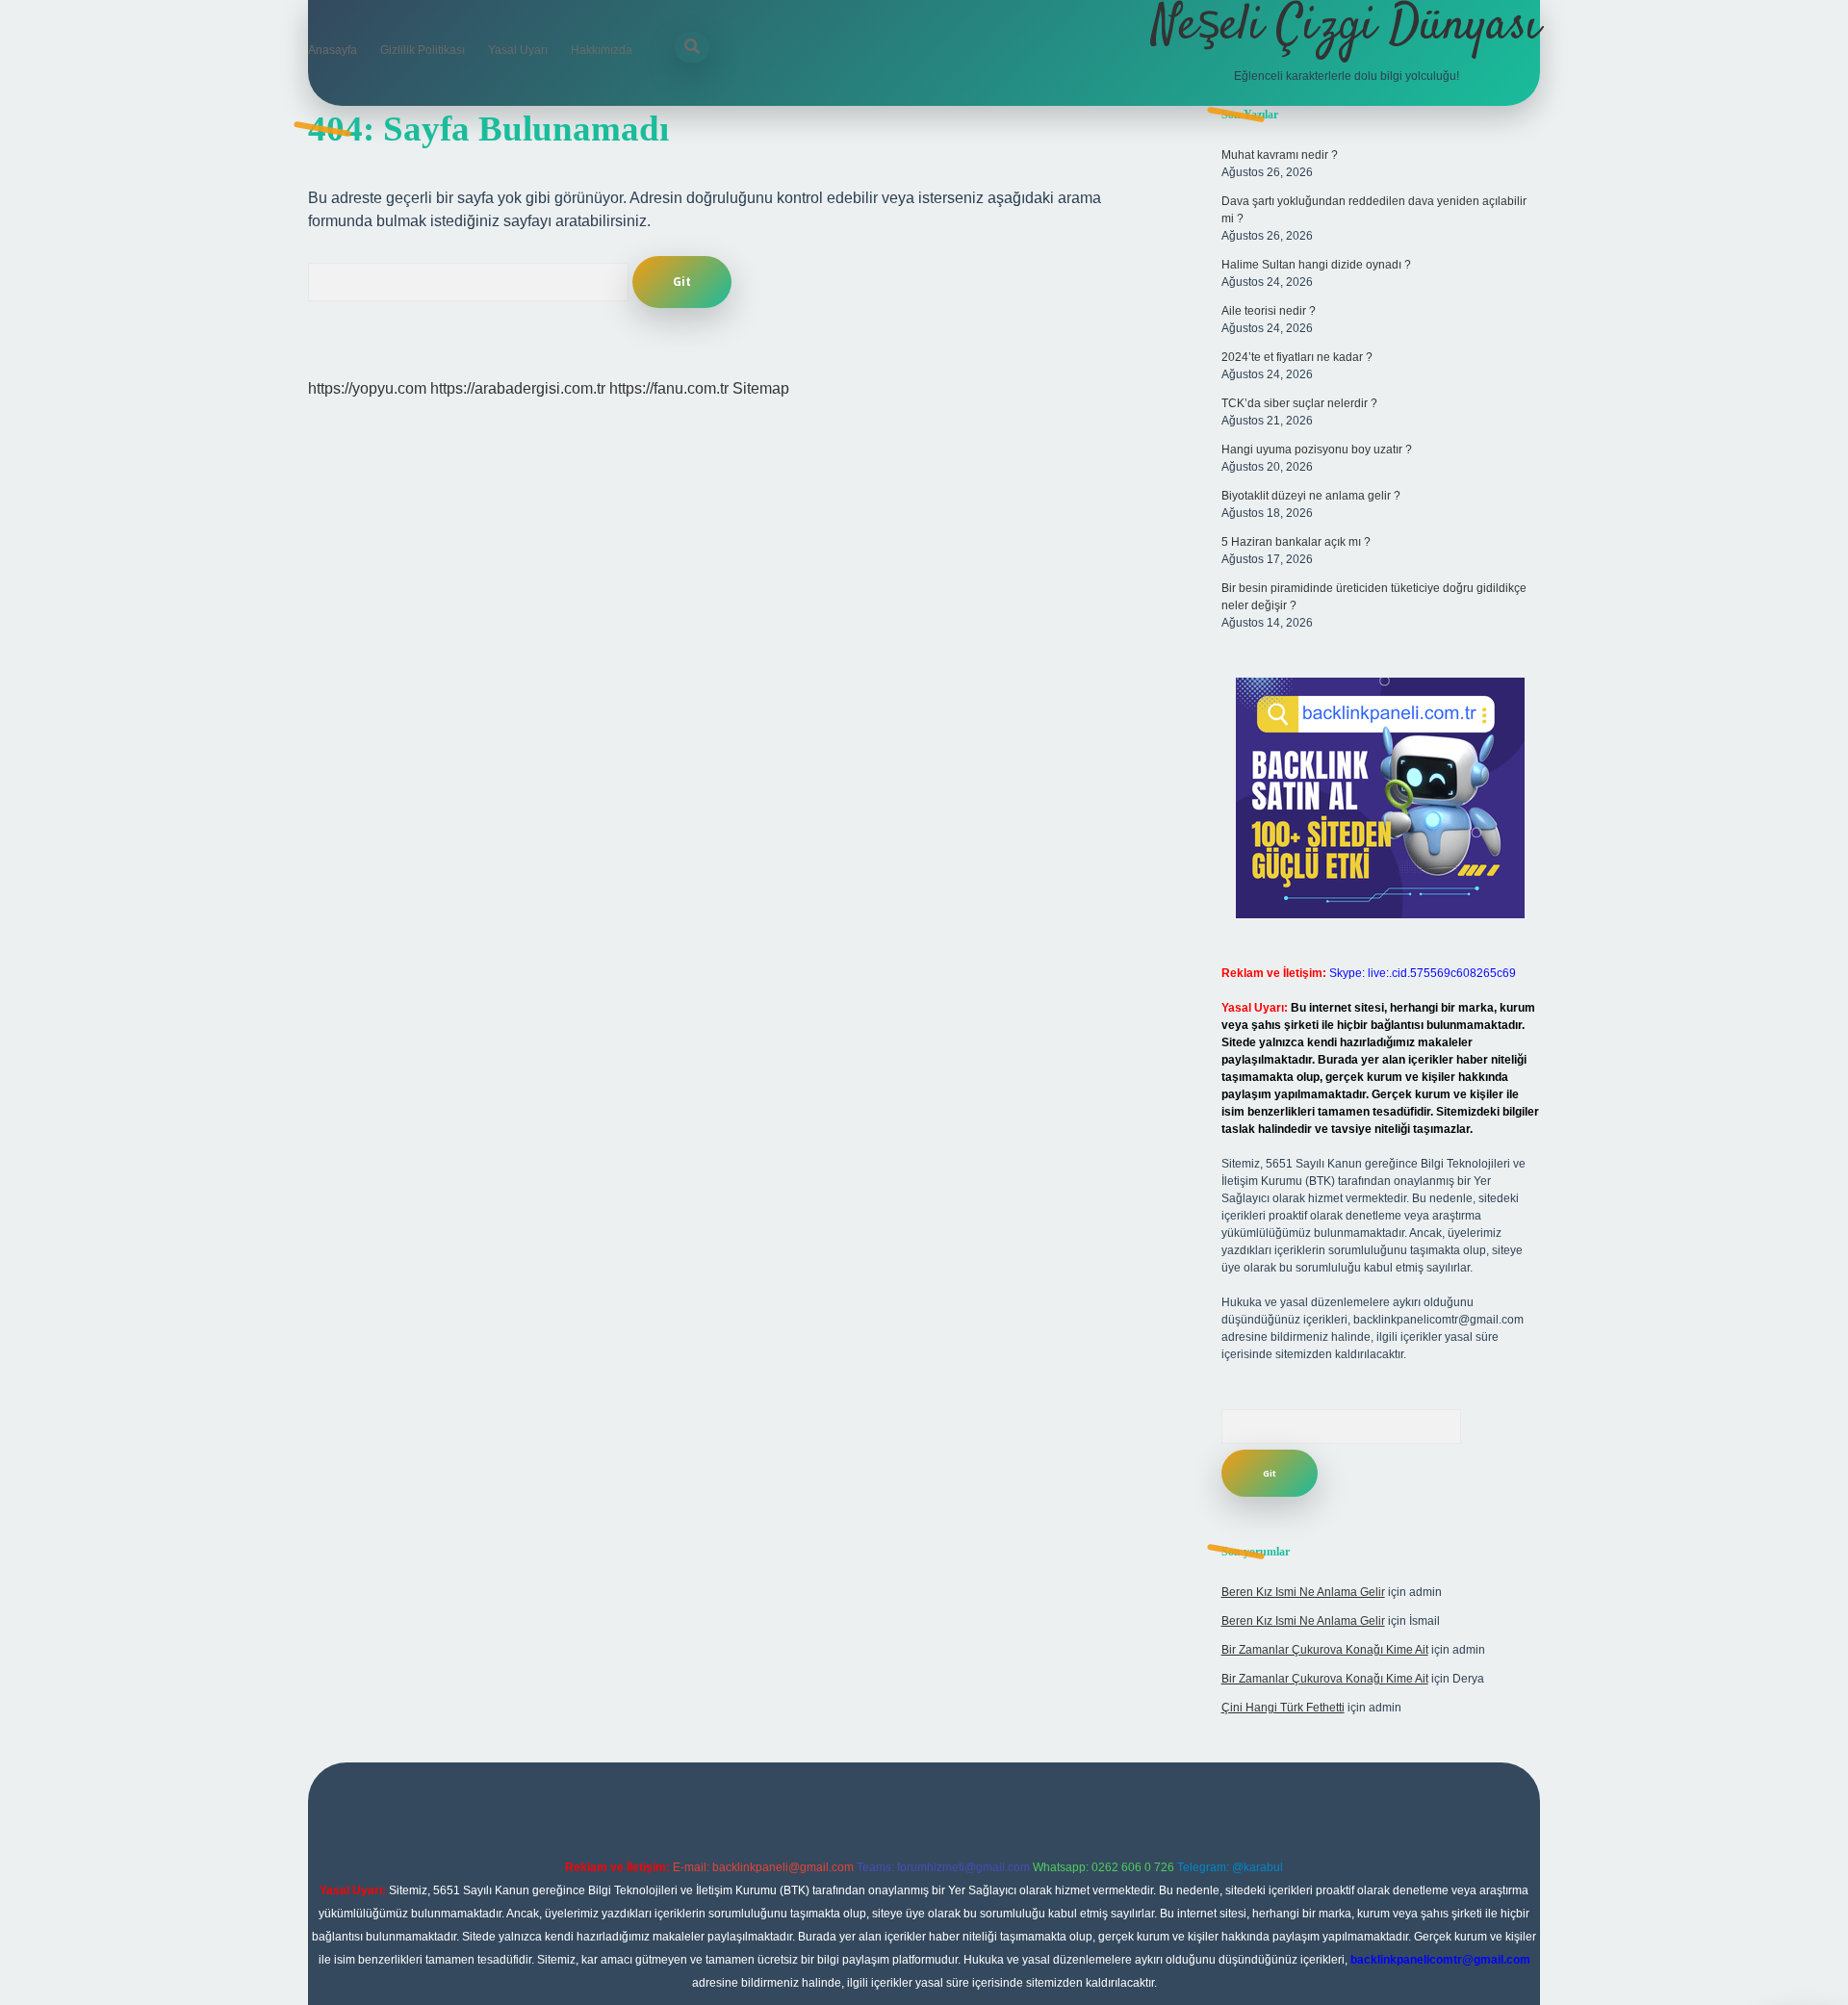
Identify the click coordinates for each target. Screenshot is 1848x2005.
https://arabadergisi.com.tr (518, 388)
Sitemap (761, 388)
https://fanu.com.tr (669, 388)
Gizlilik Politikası (423, 50)
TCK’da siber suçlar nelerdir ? (1299, 403)
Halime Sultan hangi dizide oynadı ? (1316, 265)
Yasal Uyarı (518, 50)
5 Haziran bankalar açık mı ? (1296, 542)
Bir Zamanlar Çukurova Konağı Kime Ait (1325, 1650)
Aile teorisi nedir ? (1269, 311)
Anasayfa (333, 50)
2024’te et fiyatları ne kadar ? (1297, 357)
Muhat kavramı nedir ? (1280, 155)
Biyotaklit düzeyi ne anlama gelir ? (1311, 496)
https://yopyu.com (367, 388)
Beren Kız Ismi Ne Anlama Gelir (1303, 1592)
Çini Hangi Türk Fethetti (1283, 1708)
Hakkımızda (602, 50)
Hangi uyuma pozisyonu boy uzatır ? (1317, 450)
